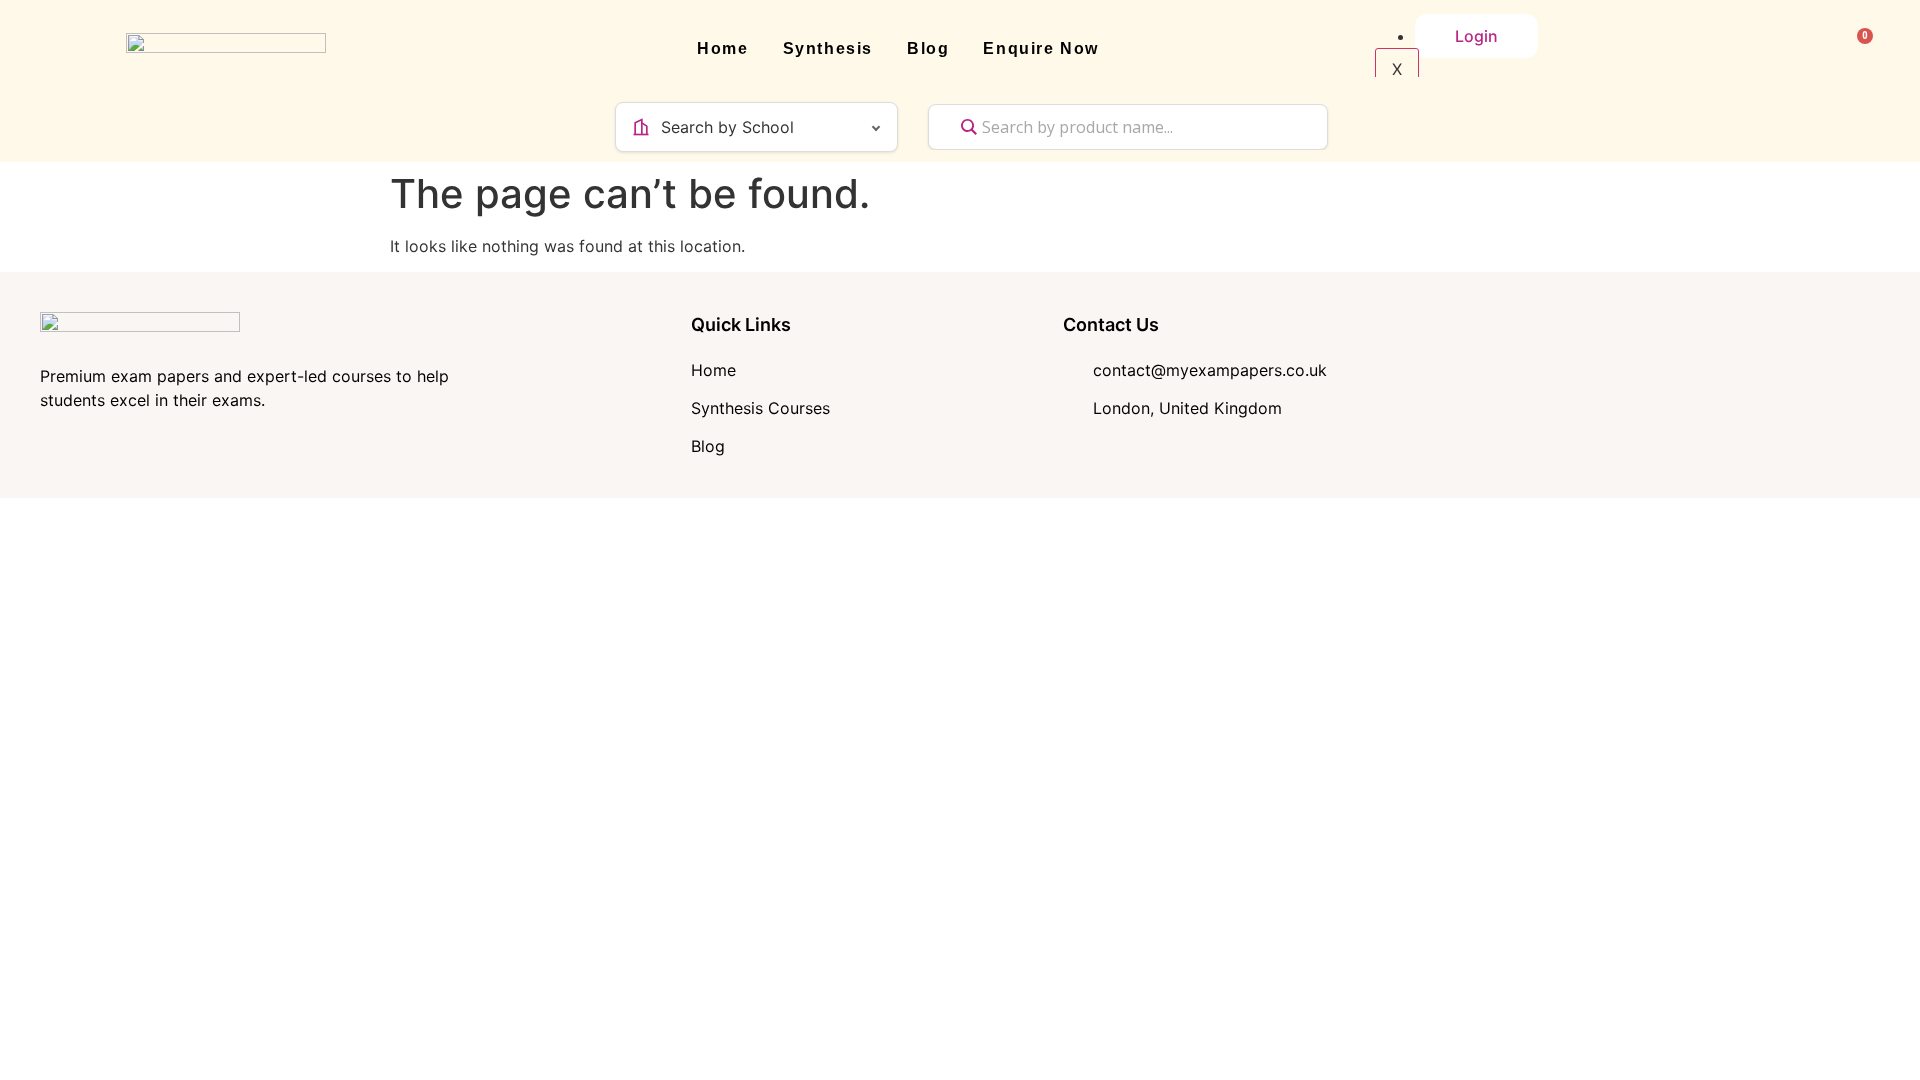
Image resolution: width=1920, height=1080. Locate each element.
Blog (928, 48)
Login (1476, 36)
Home (722, 48)
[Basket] (1855, 48)
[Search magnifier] (969, 127)
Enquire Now (1041, 48)
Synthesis (828, 48)
